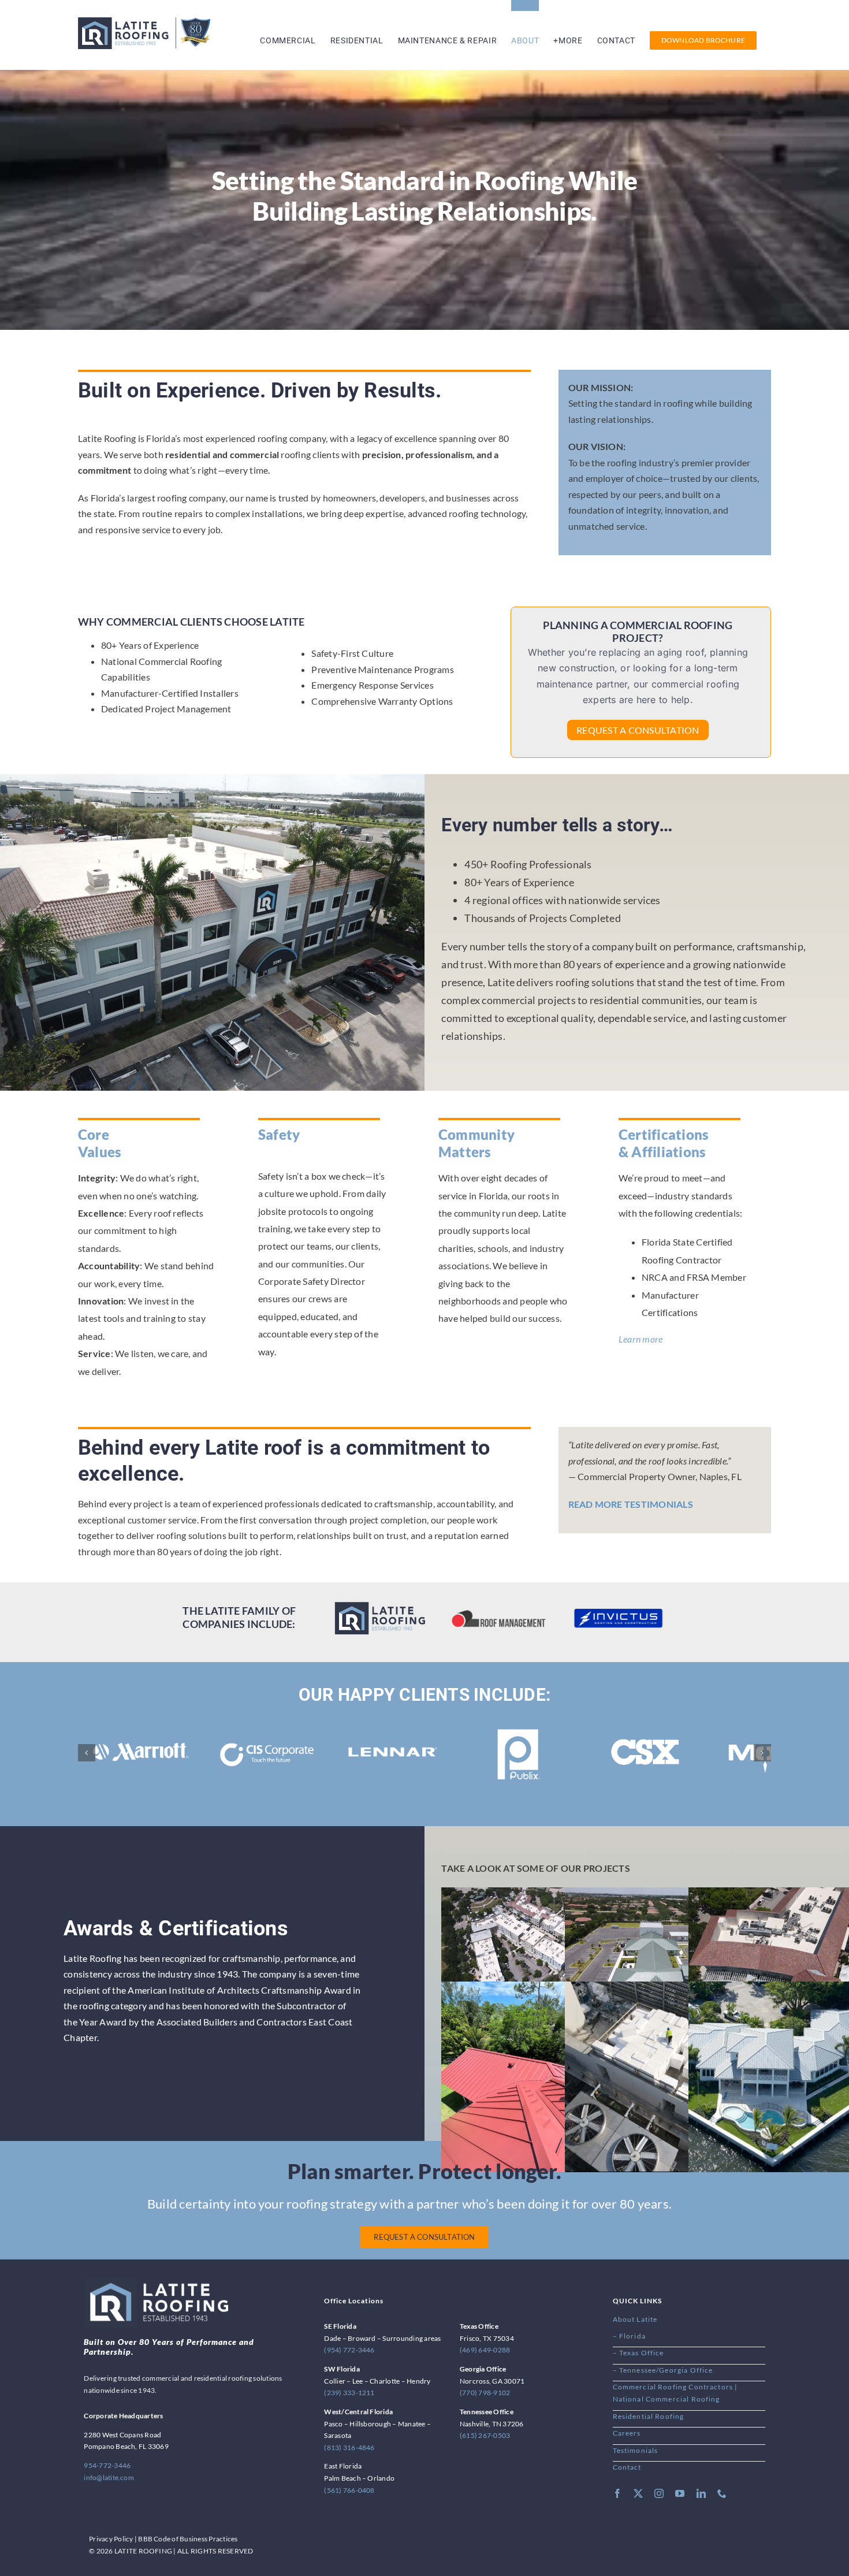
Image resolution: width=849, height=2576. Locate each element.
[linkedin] (701, 2493)
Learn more (641, 1339)
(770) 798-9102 (485, 2393)
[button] (87, 1753)
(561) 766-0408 (349, 2490)
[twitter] (638, 2493)
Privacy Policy (111, 2539)
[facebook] (617, 2493)
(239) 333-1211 (349, 2393)
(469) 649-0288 (485, 2350)
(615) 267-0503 (485, 2435)
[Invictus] (618, 1610)
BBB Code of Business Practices (188, 2539)
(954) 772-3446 (349, 2350)
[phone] (722, 2493)
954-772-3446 (107, 2465)
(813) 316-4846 (349, 2447)
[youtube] (680, 2493)
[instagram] (659, 2493)
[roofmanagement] (499, 1614)
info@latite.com (109, 2478)
